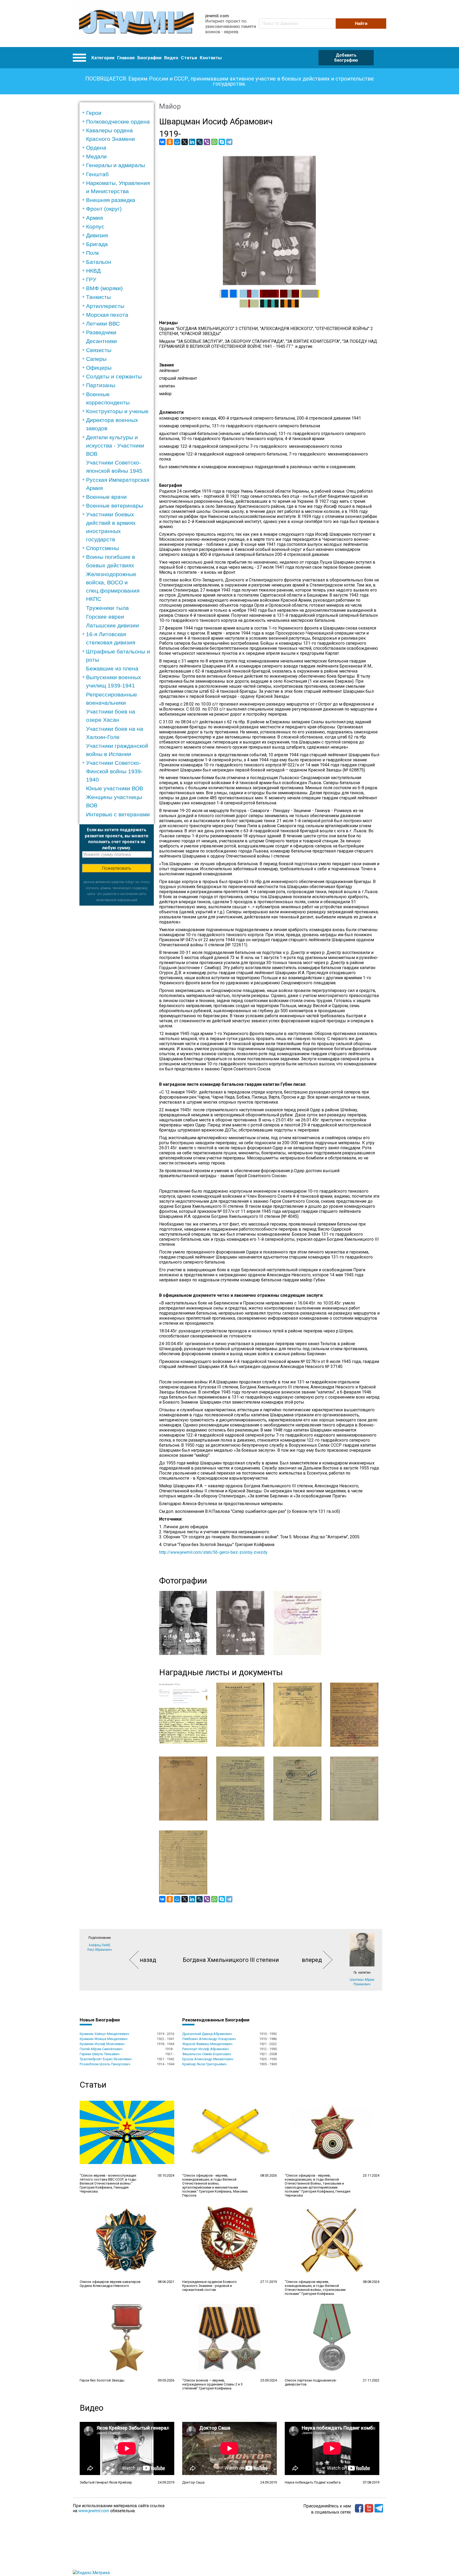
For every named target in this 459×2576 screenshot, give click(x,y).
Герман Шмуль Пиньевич (100, 2054)
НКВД (93, 271)
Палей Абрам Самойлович (101, 2049)
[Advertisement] (117, 985)
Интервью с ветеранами (118, 814)
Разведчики (101, 332)
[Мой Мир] (177, 142)
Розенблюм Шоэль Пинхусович (105, 2064)
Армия (94, 218)
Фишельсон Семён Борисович (207, 2054)
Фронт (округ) (104, 209)
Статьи (189, 58)
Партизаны (101, 385)
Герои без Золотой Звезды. (102, 2380)
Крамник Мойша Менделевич (104, 2039)
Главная (126, 58)
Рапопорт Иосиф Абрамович (205, 2049)
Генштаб (97, 174)
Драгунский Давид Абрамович (207, 2034)
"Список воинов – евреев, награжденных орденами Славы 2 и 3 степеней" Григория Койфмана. (212, 2384)
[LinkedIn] (192, 142)
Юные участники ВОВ (115, 788)
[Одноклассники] (170, 142)
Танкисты (98, 297)
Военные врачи (106, 497)
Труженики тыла (107, 608)
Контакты (211, 58)
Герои (94, 113)
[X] (185, 142)
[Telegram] (229, 142)
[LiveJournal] (199, 142)
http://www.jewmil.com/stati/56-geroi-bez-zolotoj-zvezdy (213, 1552)
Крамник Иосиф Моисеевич (102, 2044)
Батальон (99, 262)
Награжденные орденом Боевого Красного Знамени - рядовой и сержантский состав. (209, 2286)
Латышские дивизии (112, 625)
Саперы (96, 359)
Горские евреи (105, 617)
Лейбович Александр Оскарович (209, 2039)
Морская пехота (107, 315)
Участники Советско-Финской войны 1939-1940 (114, 771)
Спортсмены (103, 548)
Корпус (95, 227)
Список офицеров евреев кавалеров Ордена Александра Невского (110, 2284)
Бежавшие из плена (112, 668)
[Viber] (207, 142)
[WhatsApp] (214, 142)
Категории (103, 58)
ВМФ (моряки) (104, 288)
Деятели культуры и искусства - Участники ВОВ (115, 445)
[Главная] (136, 24)
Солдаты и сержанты (114, 376)
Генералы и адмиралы (116, 165)
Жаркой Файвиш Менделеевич (207, 2044)
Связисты (99, 350)
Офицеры (99, 368)
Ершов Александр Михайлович (208, 2059)
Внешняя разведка (111, 200)
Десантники (101, 341)
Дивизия (97, 235)
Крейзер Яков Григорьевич (204, 2064)
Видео (171, 58)
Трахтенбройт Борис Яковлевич (106, 2059)
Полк (92, 253)
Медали (96, 156)
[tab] (118, 113)
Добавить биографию (346, 58)
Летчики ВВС (103, 324)
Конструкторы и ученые (117, 411)
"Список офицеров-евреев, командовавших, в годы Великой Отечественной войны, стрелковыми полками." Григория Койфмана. (315, 2288)
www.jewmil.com (94, 2511)
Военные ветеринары (114, 506)
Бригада (97, 244)
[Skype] (222, 142)
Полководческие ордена (118, 122)
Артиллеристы (105, 306)
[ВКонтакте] (162, 142)
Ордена (96, 148)
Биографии (149, 58)
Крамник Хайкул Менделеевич (104, 2034)
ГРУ (91, 279)
